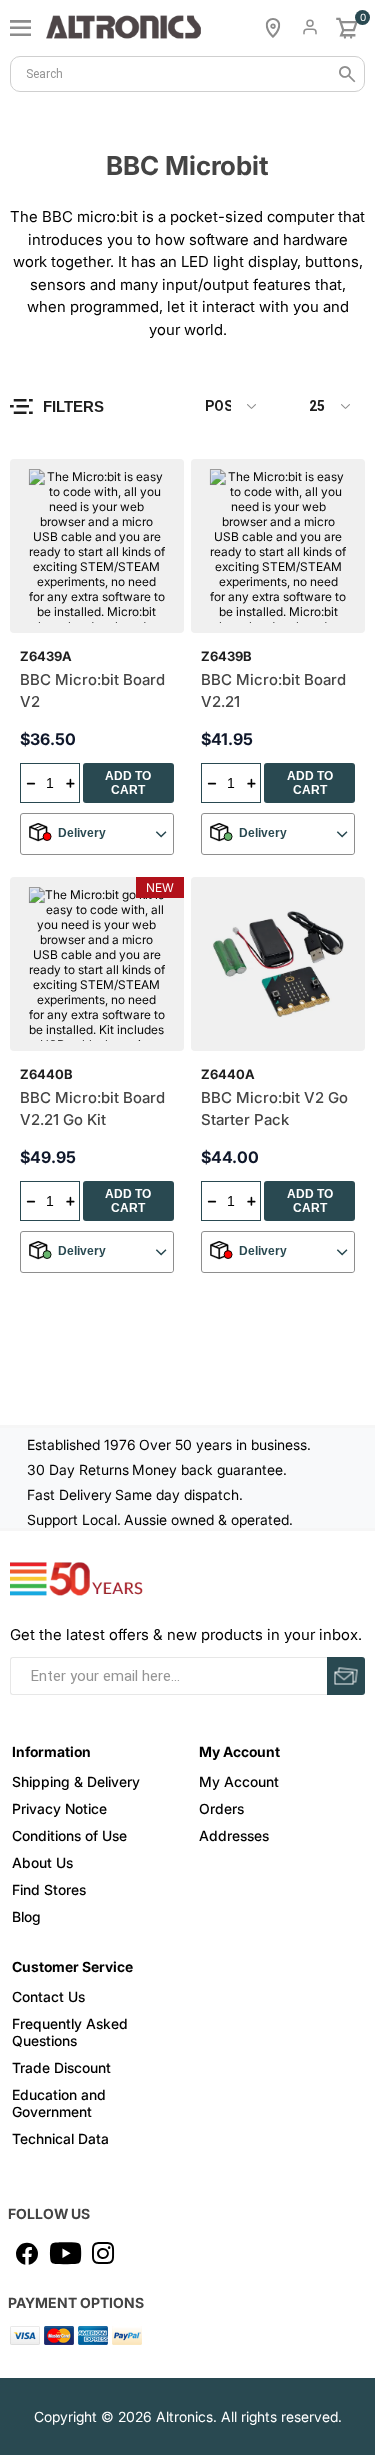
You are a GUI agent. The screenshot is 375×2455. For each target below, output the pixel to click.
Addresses (234, 1835)
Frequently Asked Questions (70, 2032)
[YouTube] (65, 2253)
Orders (221, 1808)
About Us (42, 1862)
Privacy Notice (59, 1808)
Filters (73, 406)
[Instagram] (103, 2253)
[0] (347, 28)
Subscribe (346, 1676)
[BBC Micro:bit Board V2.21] (278, 546)
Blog (26, 1916)
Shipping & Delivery (76, 1781)
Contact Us (48, 1996)
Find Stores (49, 1889)
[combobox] (187, 74)
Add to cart (128, 783)
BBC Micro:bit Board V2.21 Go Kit (92, 1109)
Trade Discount (61, 2067)
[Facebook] (27, 2253)
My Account (239, 1781)
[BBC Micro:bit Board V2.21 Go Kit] (97, 964)
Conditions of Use (69, 1835)
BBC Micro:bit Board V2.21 (273, 691)
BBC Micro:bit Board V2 (92, 691)
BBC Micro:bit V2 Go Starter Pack (274, 1109)
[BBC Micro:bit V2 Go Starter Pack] (278, 964)
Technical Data (60, 2138)
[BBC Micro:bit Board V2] (97, 546)
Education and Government (59, 2103)
